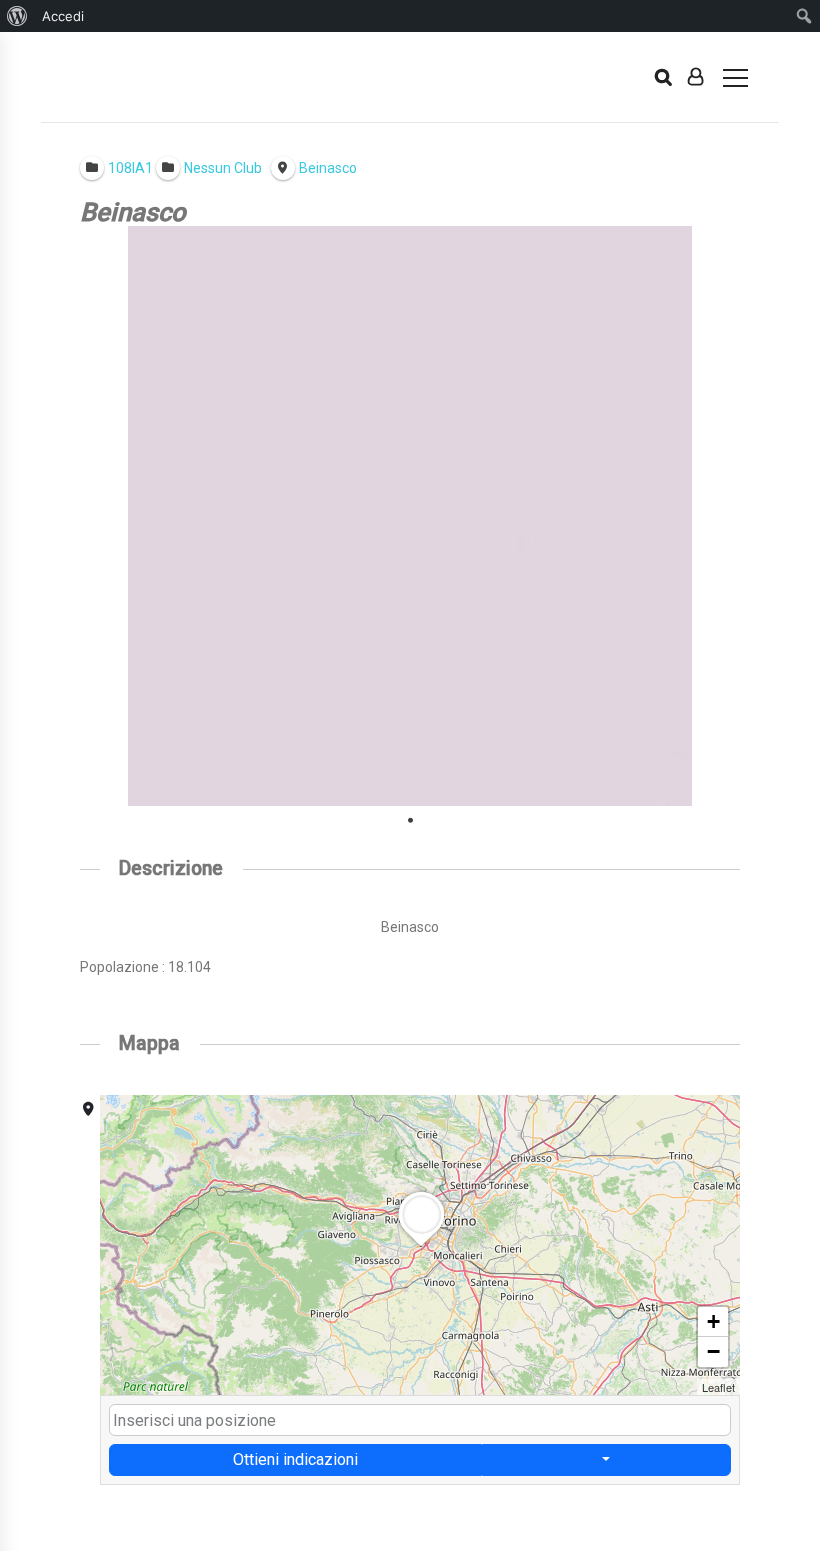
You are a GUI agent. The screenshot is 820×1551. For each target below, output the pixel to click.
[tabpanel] (410, 516)
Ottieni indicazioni (295, 1459)
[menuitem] (17, 16)
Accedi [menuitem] (63, 16)
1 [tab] (410, 821)
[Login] (695, 77)
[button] (421, 1246)
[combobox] (420, 1420)
